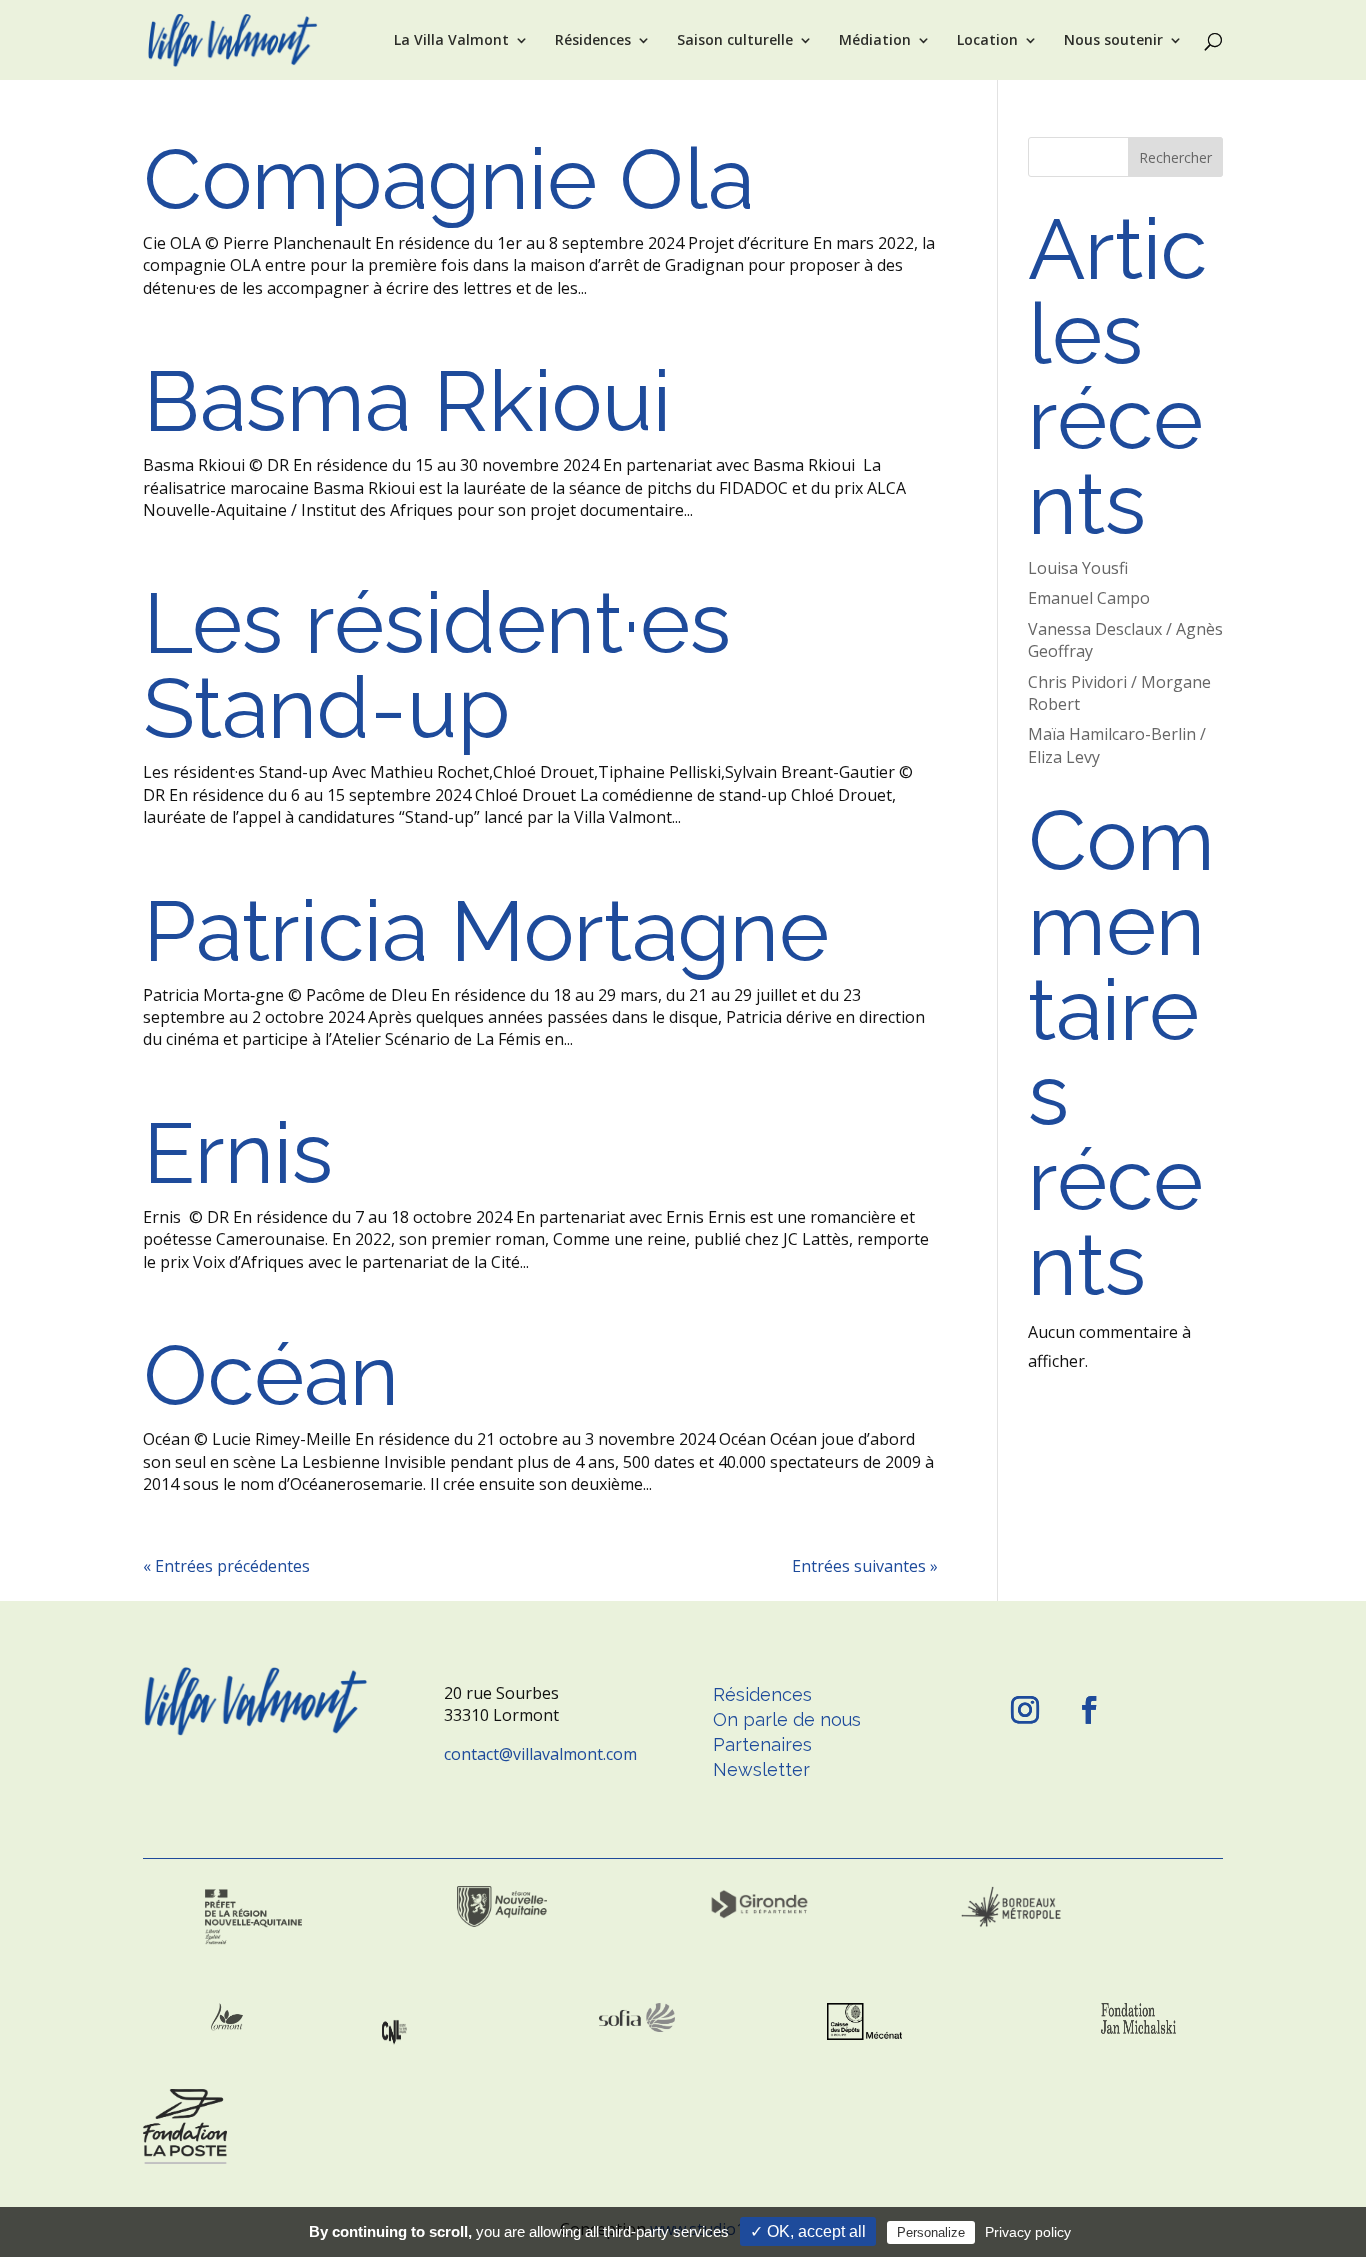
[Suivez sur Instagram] (1025, 1710)
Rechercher (1175, 157)
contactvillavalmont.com (540, 1754)
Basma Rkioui (407, 401)
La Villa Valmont (451, 41)
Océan (271, 1375)
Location (987, 41)
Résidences (593, 41)
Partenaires (762, 1744)
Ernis (249, 1153)
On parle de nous (787, 1719)
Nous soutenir (1113, 41)
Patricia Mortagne (486, 931)
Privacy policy (1028, 2232)
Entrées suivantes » (865, 1566)
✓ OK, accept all (808, 2231)
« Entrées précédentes (226, 1566)
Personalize (931, 2232)
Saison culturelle (735, 41)
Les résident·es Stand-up (437, 665)
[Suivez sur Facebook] (1089, 1710)
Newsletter (761, 1769)
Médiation (875, 41)
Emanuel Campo (1089, 598)
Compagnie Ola (448, 179)
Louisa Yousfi (1078, 568)
